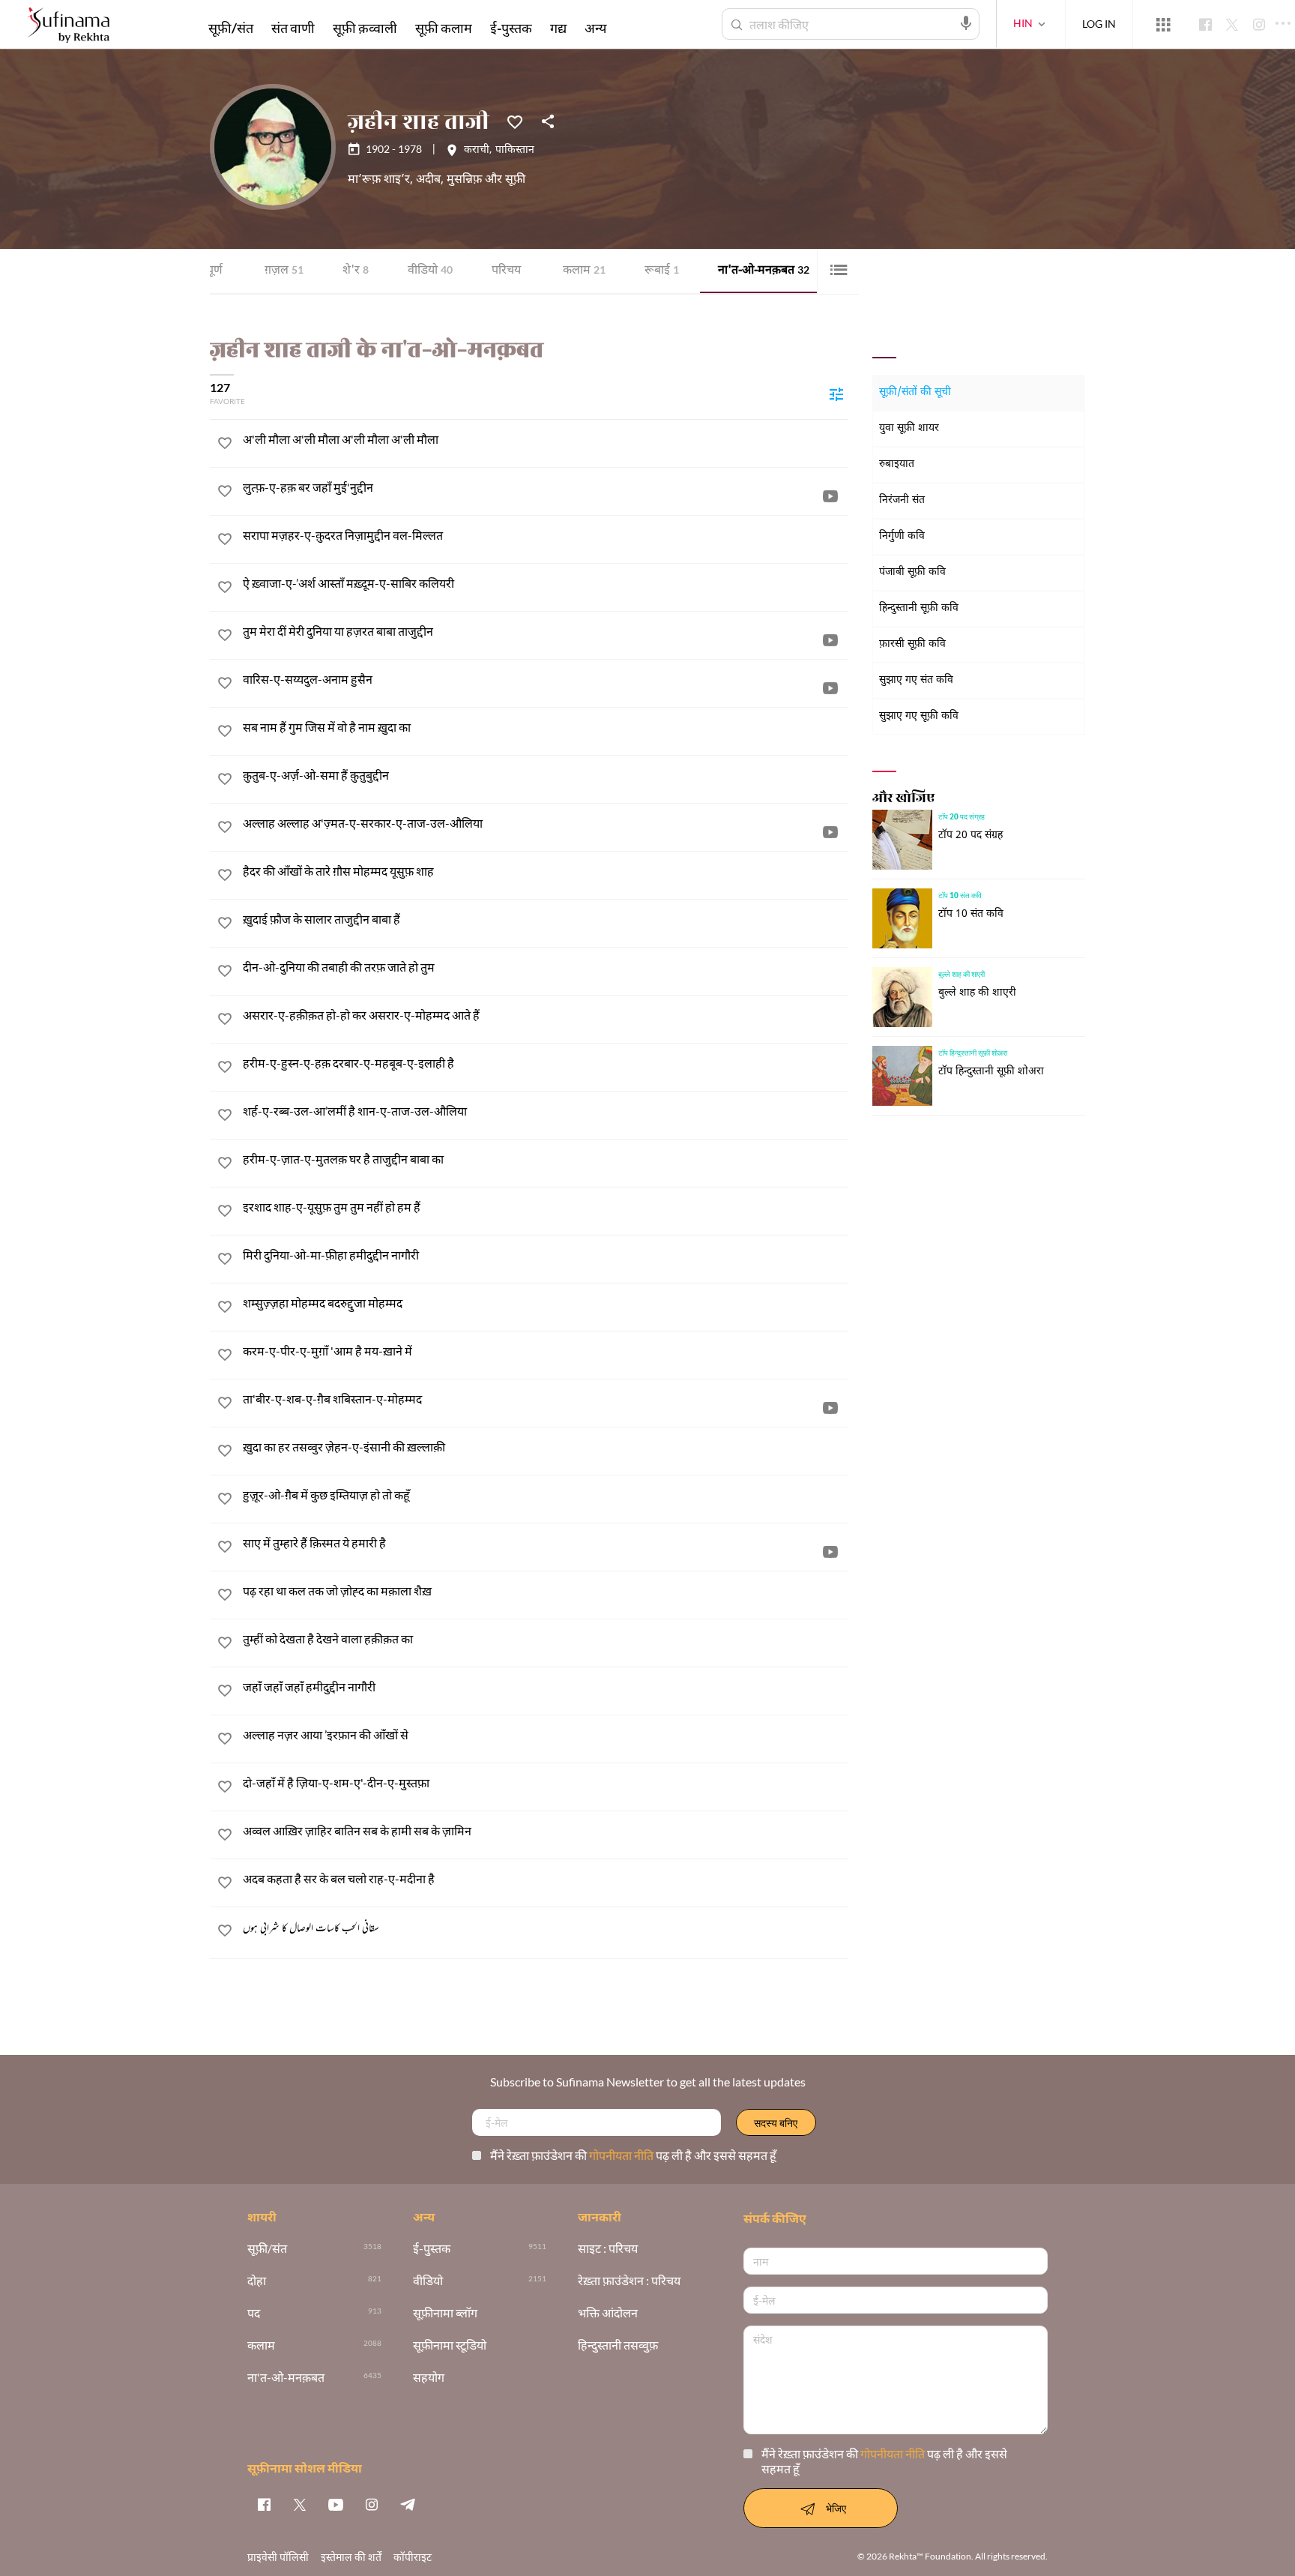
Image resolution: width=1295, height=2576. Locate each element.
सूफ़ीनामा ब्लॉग (445, 2313)
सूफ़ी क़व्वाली (365, 28)
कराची (477, 151)
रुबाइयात (897, 464)
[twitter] (300, 2504)
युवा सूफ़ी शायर (909, 428)
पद (254, 2313)
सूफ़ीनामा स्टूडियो (450, 2345)
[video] (830, 496)
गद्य (558, 28)
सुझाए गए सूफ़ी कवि (919, 716)
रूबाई (662, 271)
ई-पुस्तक (511, 28)
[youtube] (336, 2504)
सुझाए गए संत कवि (916, 680)
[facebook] (264, 2504)
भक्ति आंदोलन (608, 2313)
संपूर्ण (211, 271)
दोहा (257, 2281)
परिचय (506, 271)
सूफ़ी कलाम (444, 28)
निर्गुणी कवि (902, 536)
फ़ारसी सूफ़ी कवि (912, 644)
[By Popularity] (836, 394)
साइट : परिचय (608, 2249)
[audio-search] (966, 23)
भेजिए (836, 2508)
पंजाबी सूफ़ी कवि (912, 572)
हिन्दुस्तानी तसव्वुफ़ (618, 2345)
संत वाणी (293, 28)
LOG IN (1099, 24)
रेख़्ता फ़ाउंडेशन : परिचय (629, 2281)
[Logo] (68, 27)
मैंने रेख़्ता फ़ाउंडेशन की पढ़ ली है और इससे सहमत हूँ (633, 2155)
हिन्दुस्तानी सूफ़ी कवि (919, 608)
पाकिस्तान (515, 151)
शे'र (356, 271)
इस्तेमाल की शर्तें (351, 2557)
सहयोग (429, 2378)
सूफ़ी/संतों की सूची (915, 392)
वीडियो (430, 271)
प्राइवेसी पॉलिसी (278, 2557)
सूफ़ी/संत (231, 28)
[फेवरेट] (515, 121)
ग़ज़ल (284, 271)
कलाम (584, 271)
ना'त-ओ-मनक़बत (764, 271)
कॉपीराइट (413, 2557)
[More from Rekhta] (1163, 25)
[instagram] (372, 2504)
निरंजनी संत (902, 500)
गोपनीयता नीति (622, 2155)
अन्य (595, 28)
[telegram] (408, 2504)
